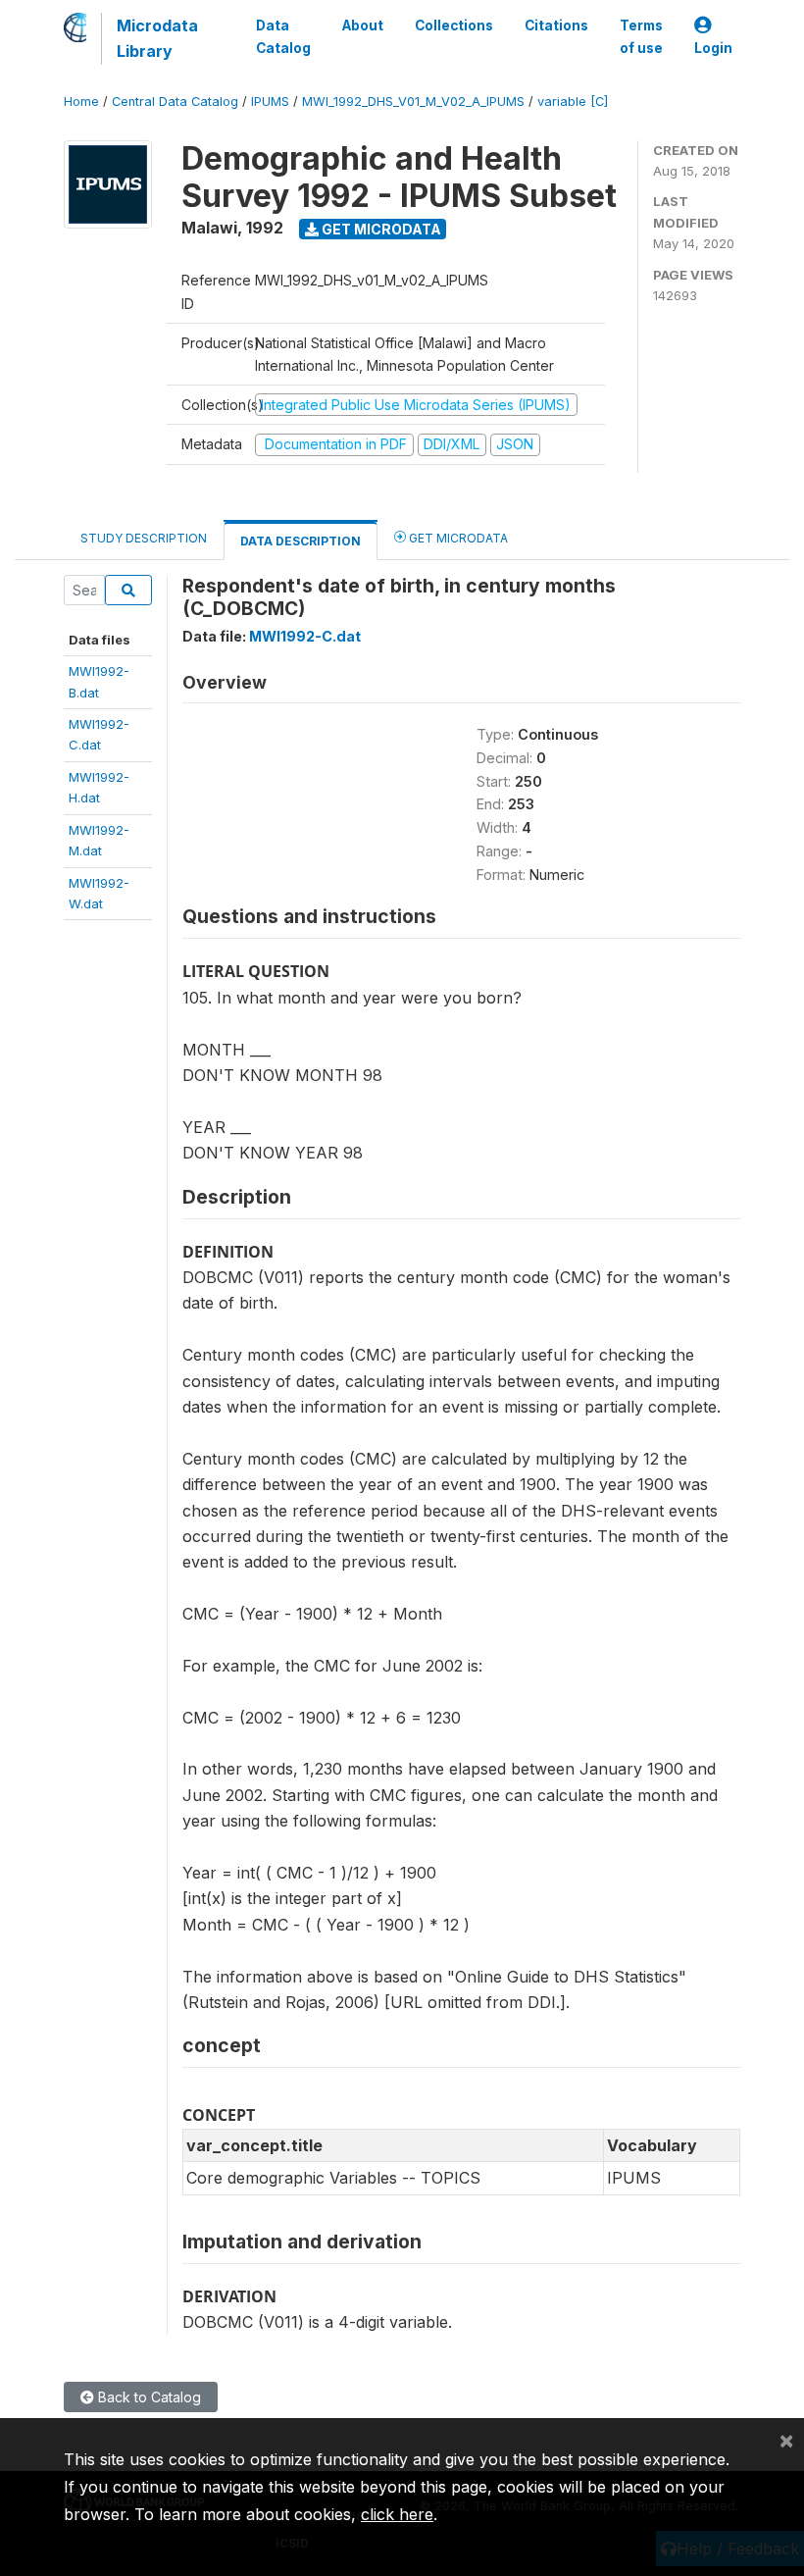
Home (81, 102)
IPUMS (270, 102)
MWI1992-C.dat (305, 636)
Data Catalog (283, 36)
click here (397, 2514)
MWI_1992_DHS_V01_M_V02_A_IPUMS (413, 102)
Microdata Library (157, 38)
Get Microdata (380, 229)
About (363, 26)
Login (713, 48)
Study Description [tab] (144, 538)
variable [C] (573, 102)
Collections (454, 26)
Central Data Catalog (175, 102)
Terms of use (641, 36)
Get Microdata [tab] (457, 538)
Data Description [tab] (301, 541)
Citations (556, 26)
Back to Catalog (148, 2397)
